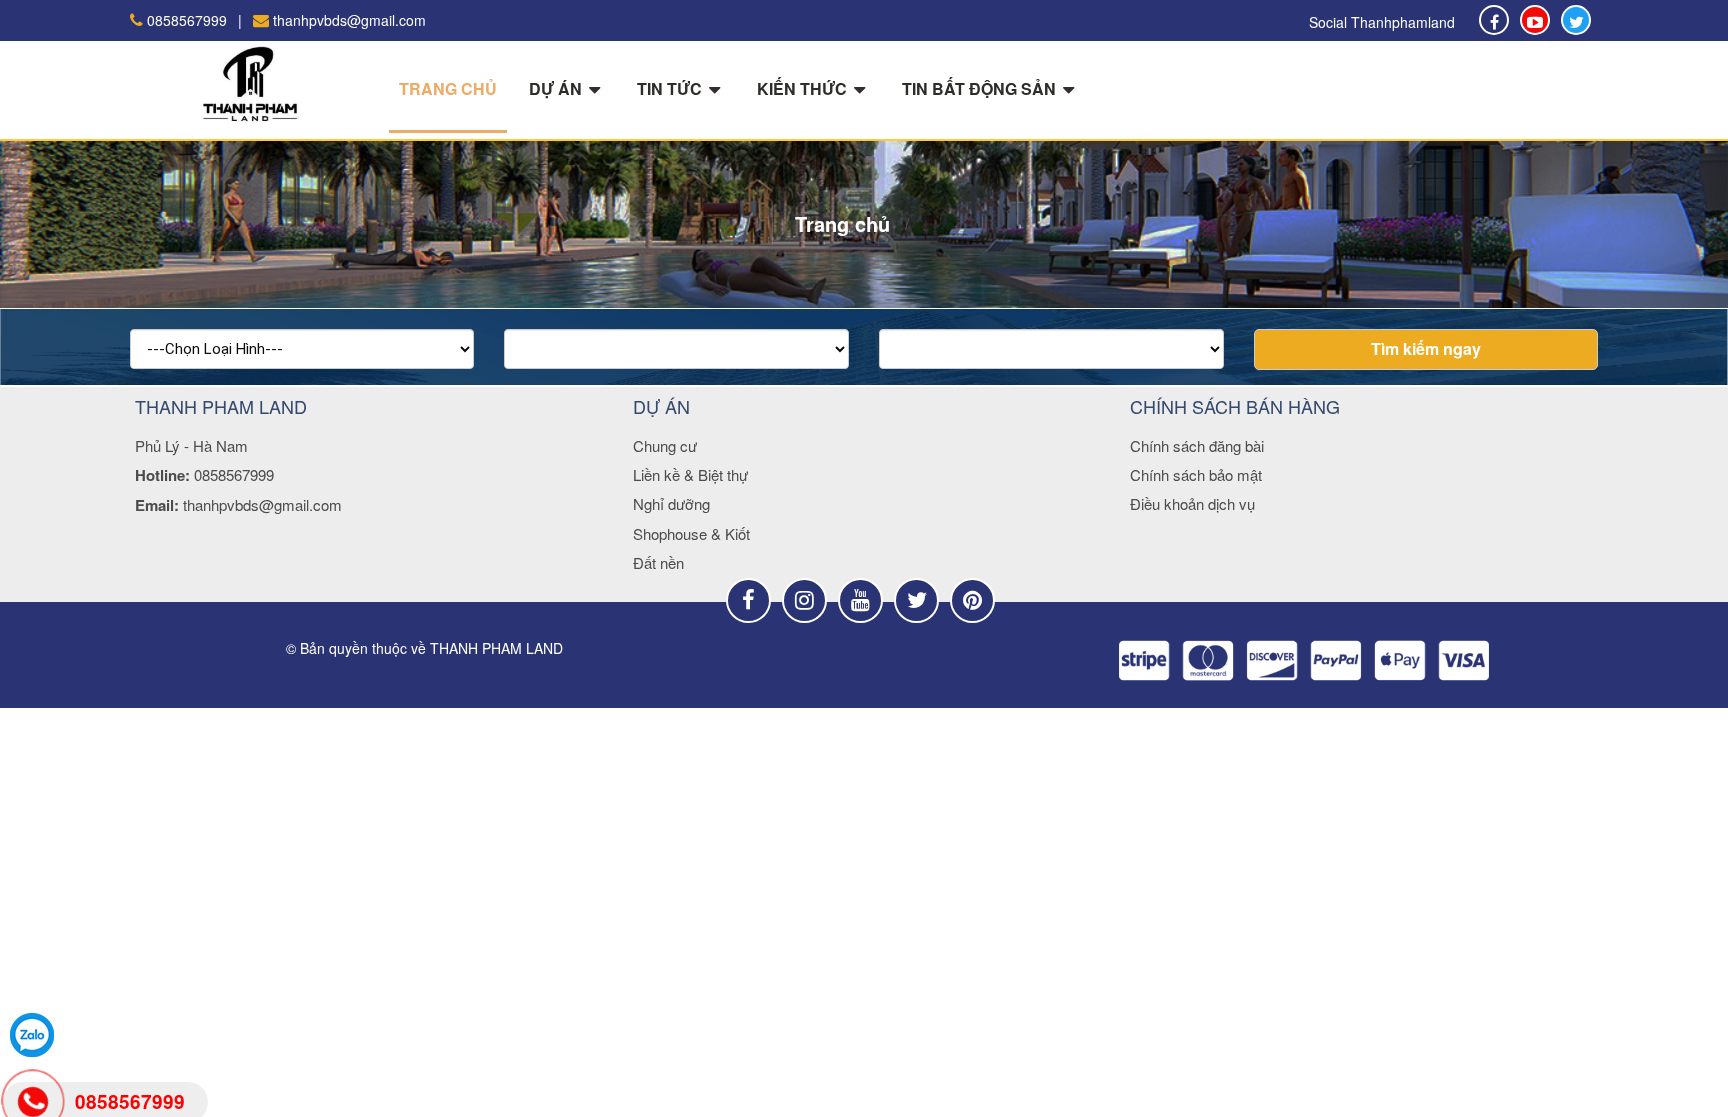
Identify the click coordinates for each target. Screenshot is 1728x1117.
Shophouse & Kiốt (691, 533)
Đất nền (658, 562)
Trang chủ (448, 88)
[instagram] (804, 600)
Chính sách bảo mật (1196, 474)
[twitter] (916, 600)
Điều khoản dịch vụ (1192, 503)
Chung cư (665, 445)
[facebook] (1576, 20)
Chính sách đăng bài (1197, 445)
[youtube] (860, 600)
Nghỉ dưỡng (671, 503)
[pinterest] (972, 600)
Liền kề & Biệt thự (690, 474)
